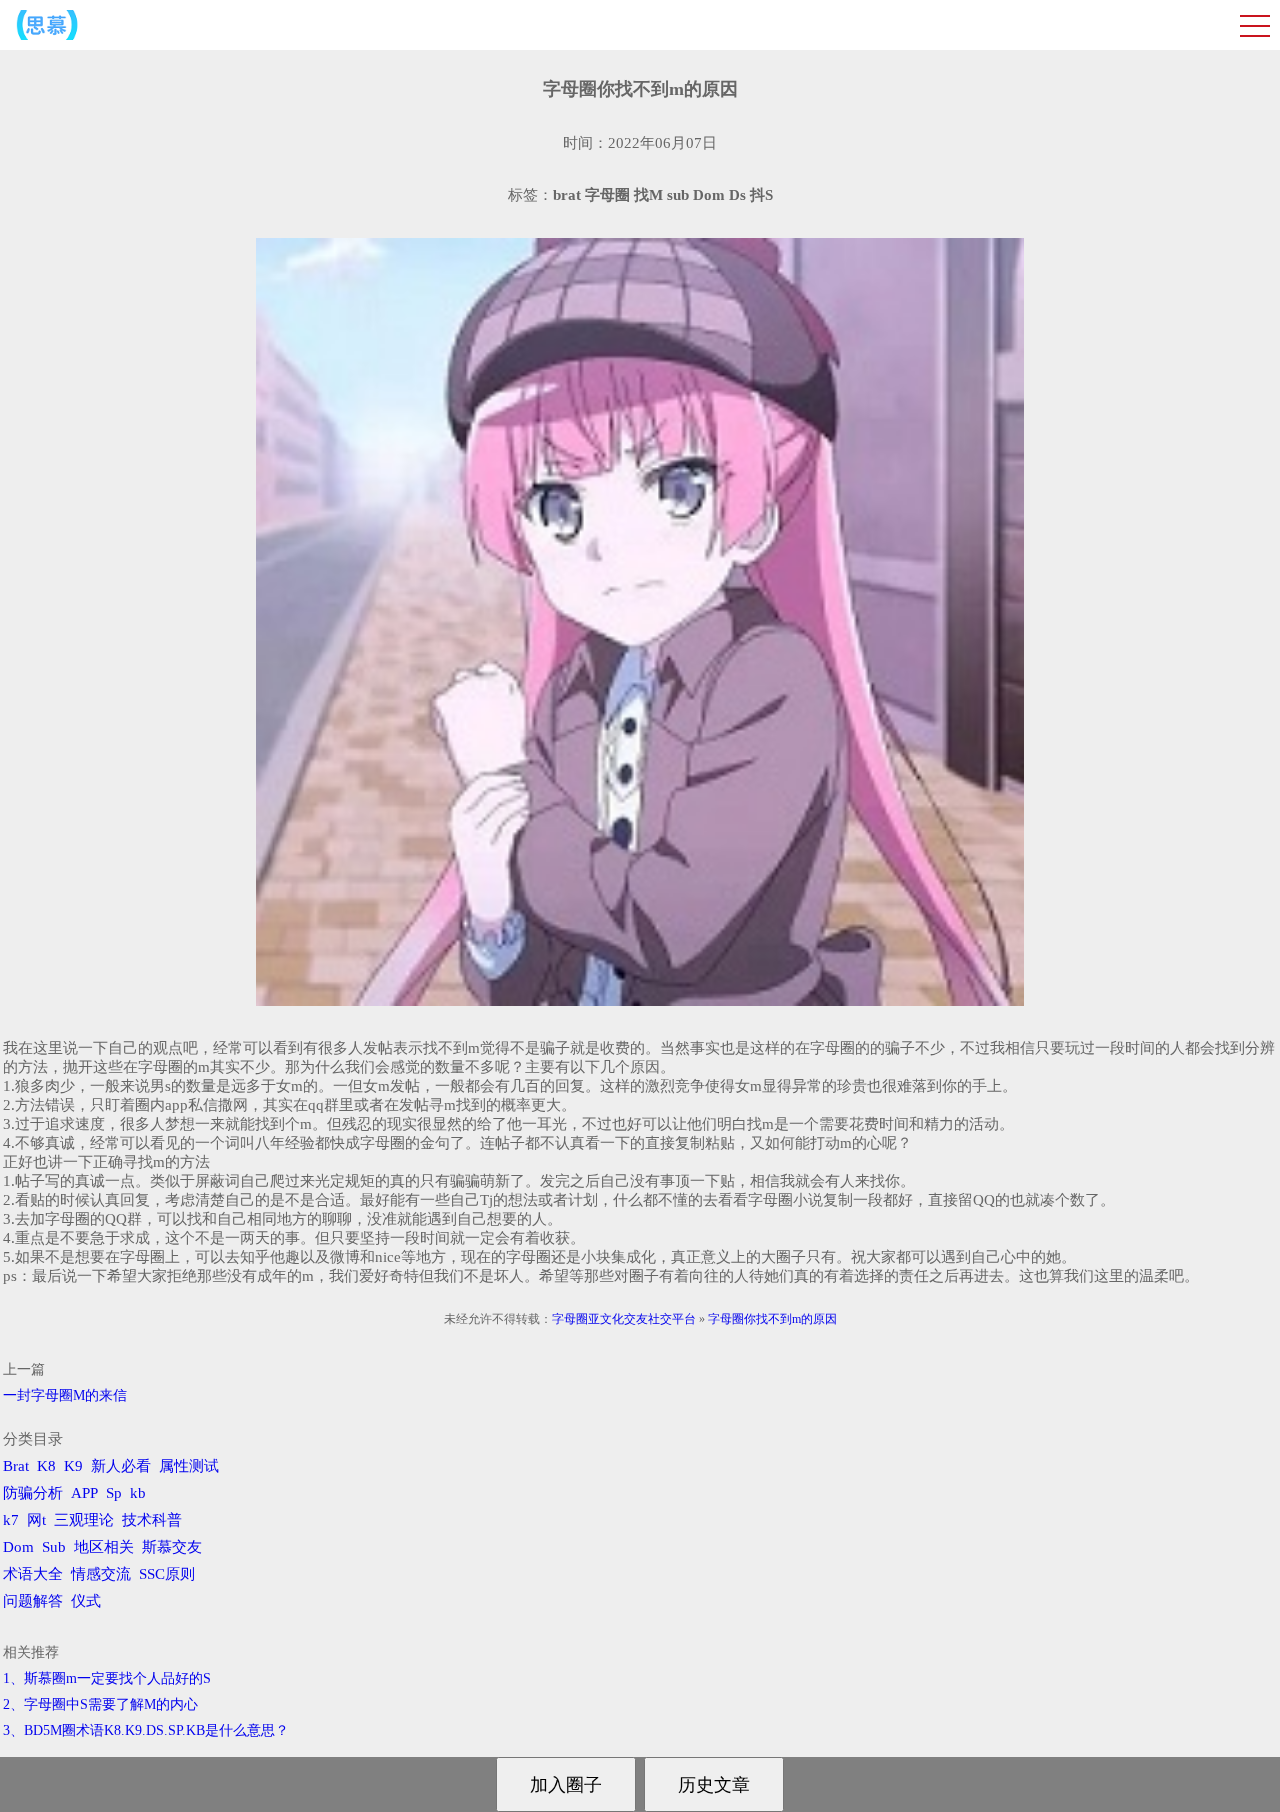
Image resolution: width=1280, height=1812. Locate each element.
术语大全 (33, 1574)
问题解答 (33, 1601)
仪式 (86, 1601)
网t (36, 1520)
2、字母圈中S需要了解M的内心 (100, 1704)
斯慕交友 (172, 1547)
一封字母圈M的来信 (65, 1395)
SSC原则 (167, 1574)
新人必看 (121, 1466)
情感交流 (101, 1574)
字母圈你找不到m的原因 (772, 1319)
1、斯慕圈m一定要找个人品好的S (107, 1678)
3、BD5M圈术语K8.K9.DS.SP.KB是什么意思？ (146, 1730)
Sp (114, 1493)
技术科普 (152, 1520)
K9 (73, 1466)
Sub (54, 1547)
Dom (18, 1547)
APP (84, 1493)
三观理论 (84, 1520)
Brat (16, 1466)
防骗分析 (33, 1493)
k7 (11, 1520)
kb (138, 1493)
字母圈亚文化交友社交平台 (624, 1319)
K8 (46, 1466)
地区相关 (104, 1547)
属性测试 (189, 1466)
